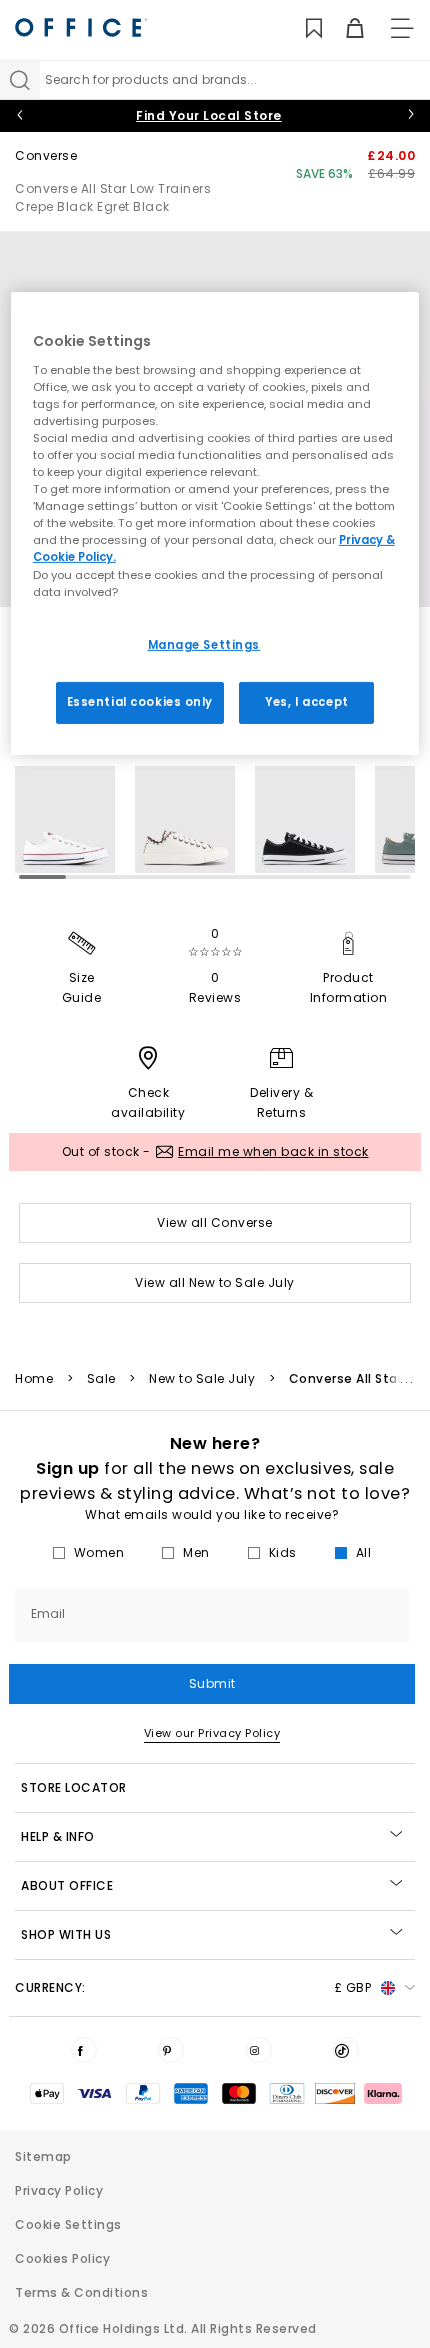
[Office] (81, 27)
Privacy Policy (59, 2190)
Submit (212, 1683)
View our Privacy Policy (212, 1733)
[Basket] (343, 28)
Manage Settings (204, 645)
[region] (215, 523)
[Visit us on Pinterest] (171, 2050)
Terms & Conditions (81, 2292)
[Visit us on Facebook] (84, 2050)
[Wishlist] (302, 28)
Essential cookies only (140, 701)
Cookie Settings (68, 2224)
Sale (101, 1379)
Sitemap (43, 2156)
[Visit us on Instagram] (259, 2050)
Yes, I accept (306, 701)
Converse (46, 155)
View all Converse (215, 1222)
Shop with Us (66, 1934)
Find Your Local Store (209, 115)
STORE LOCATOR (74, 1787)
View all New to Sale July (215, 1282)
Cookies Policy (62, 2258)
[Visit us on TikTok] (346, 2050)
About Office (67, 1885)
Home (34, 1379)
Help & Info (58, 1836)
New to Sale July (202, 1379)
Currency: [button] (193, 1987)
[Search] (20, 80)
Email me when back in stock (273, 1151)
